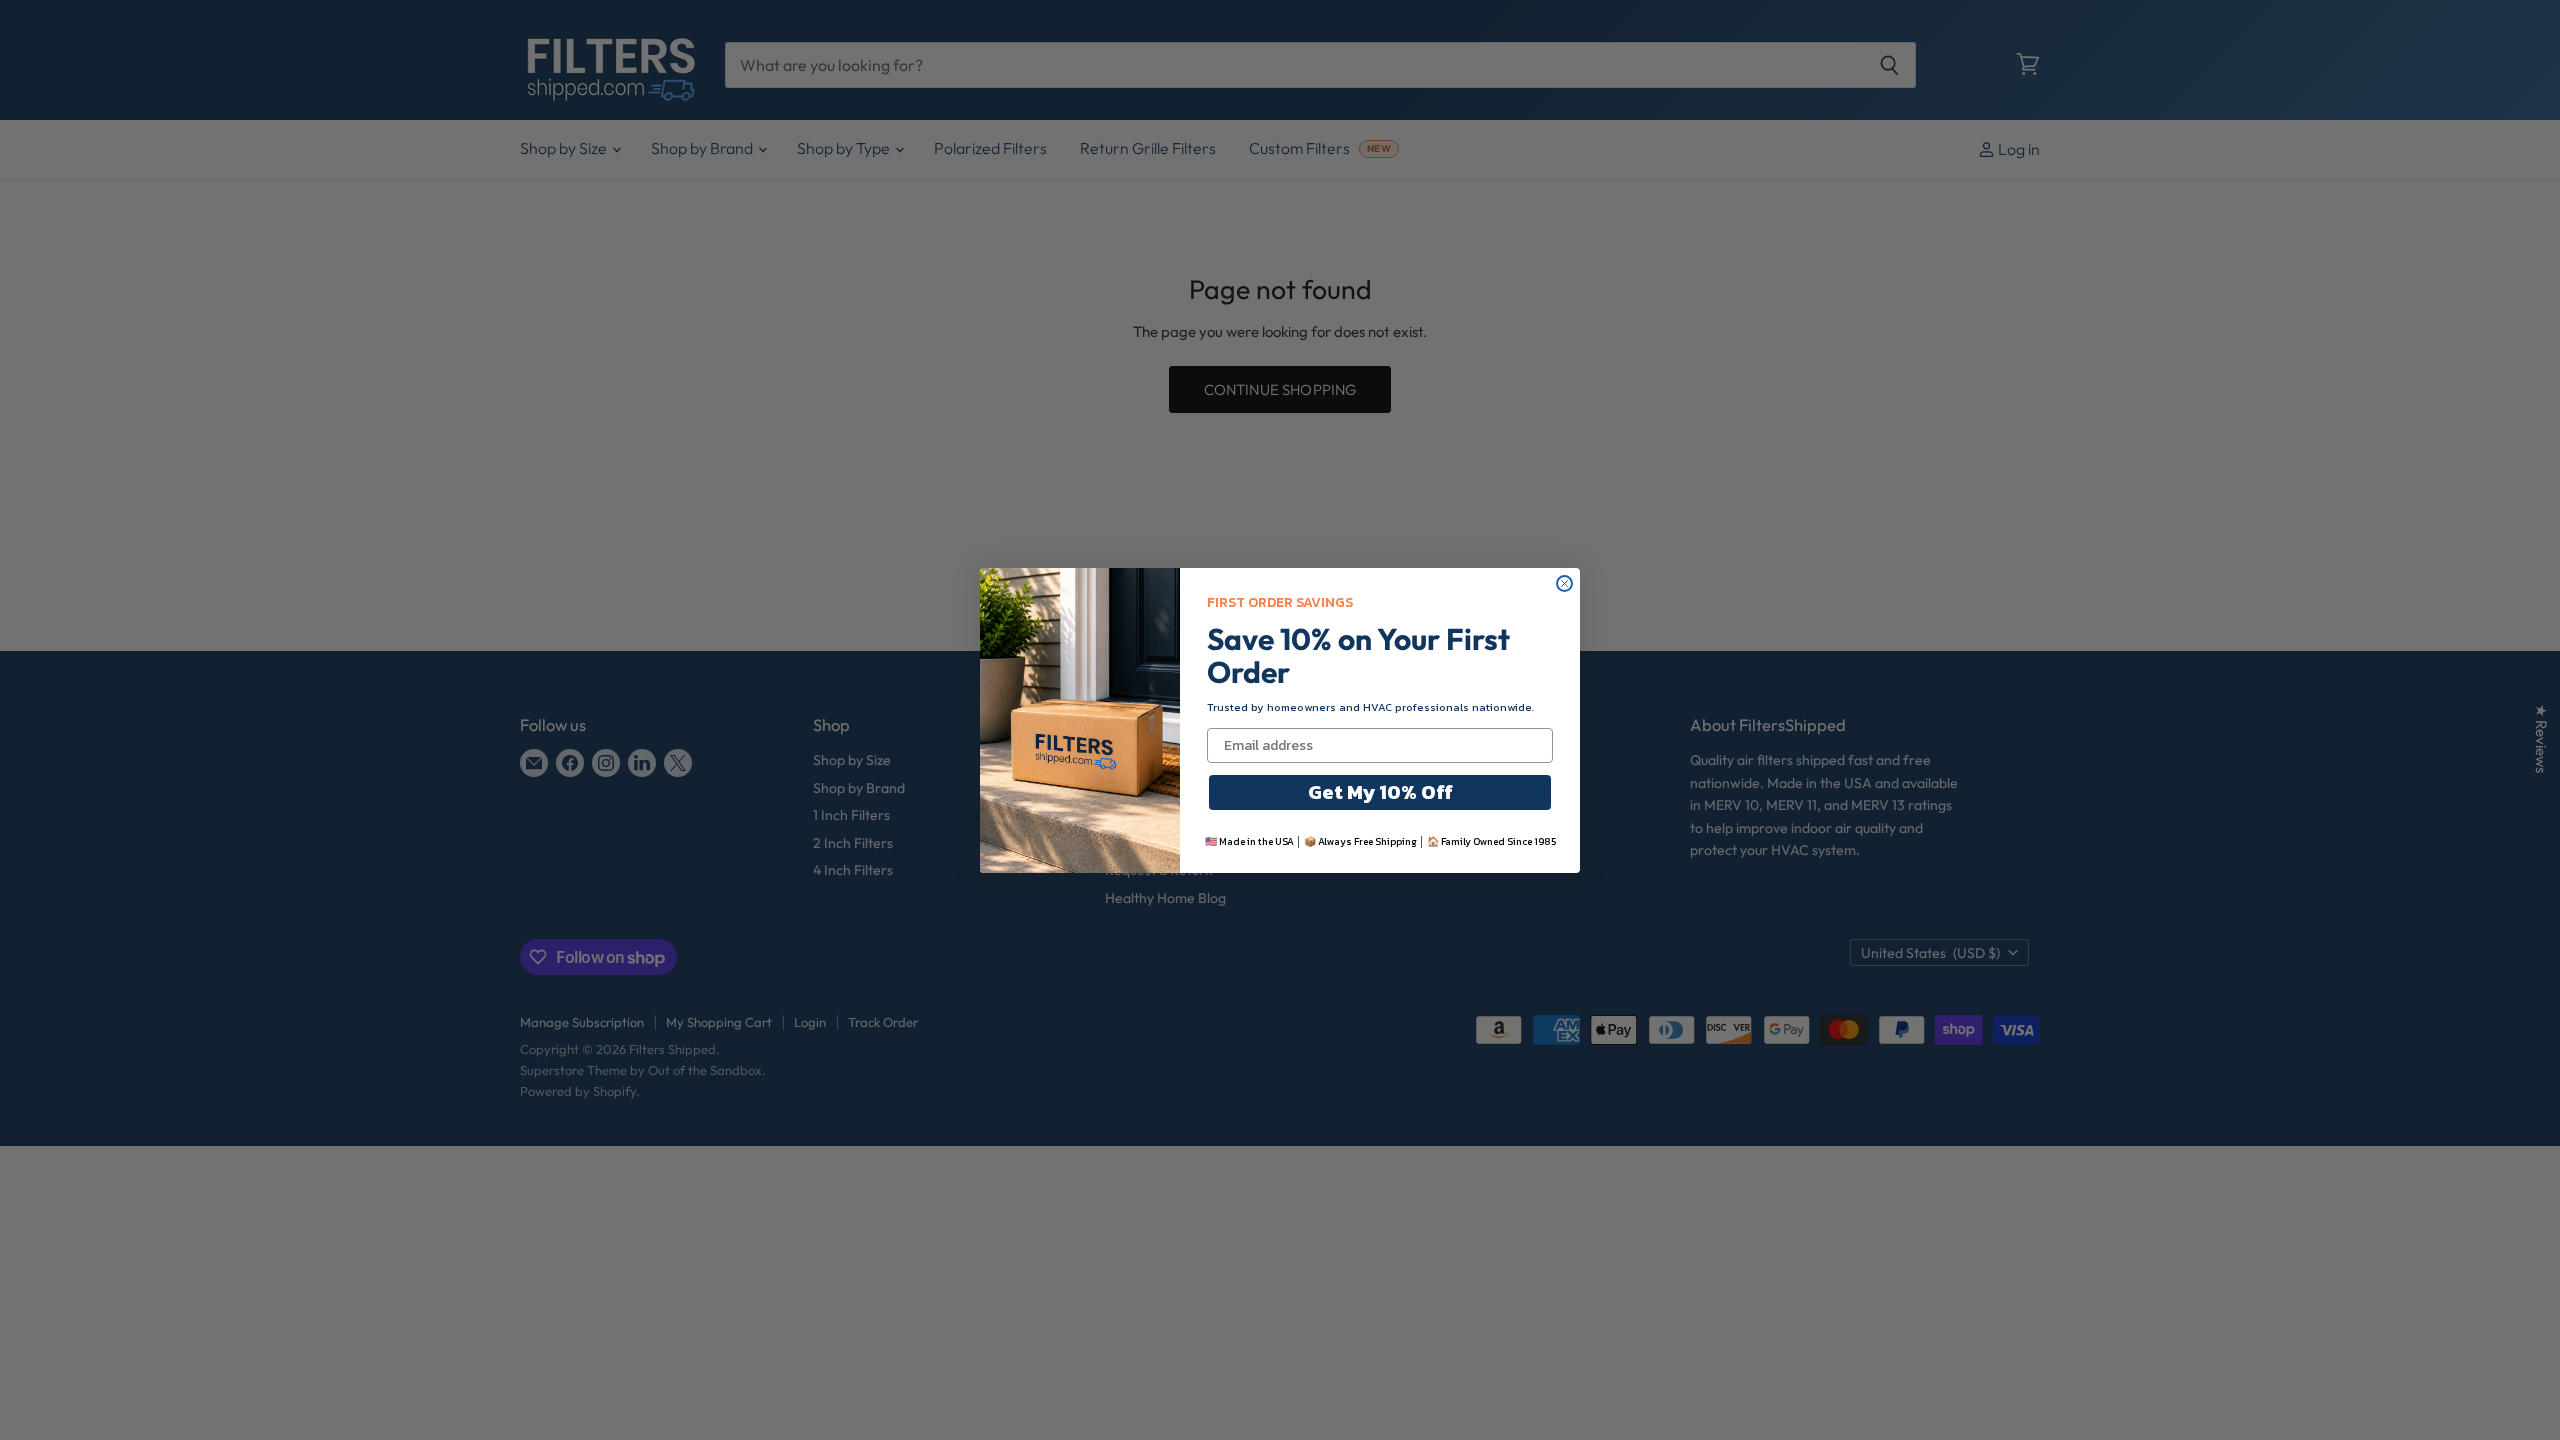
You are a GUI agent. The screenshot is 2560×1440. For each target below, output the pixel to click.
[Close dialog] (1564, 583)
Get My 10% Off (1380, 792)
